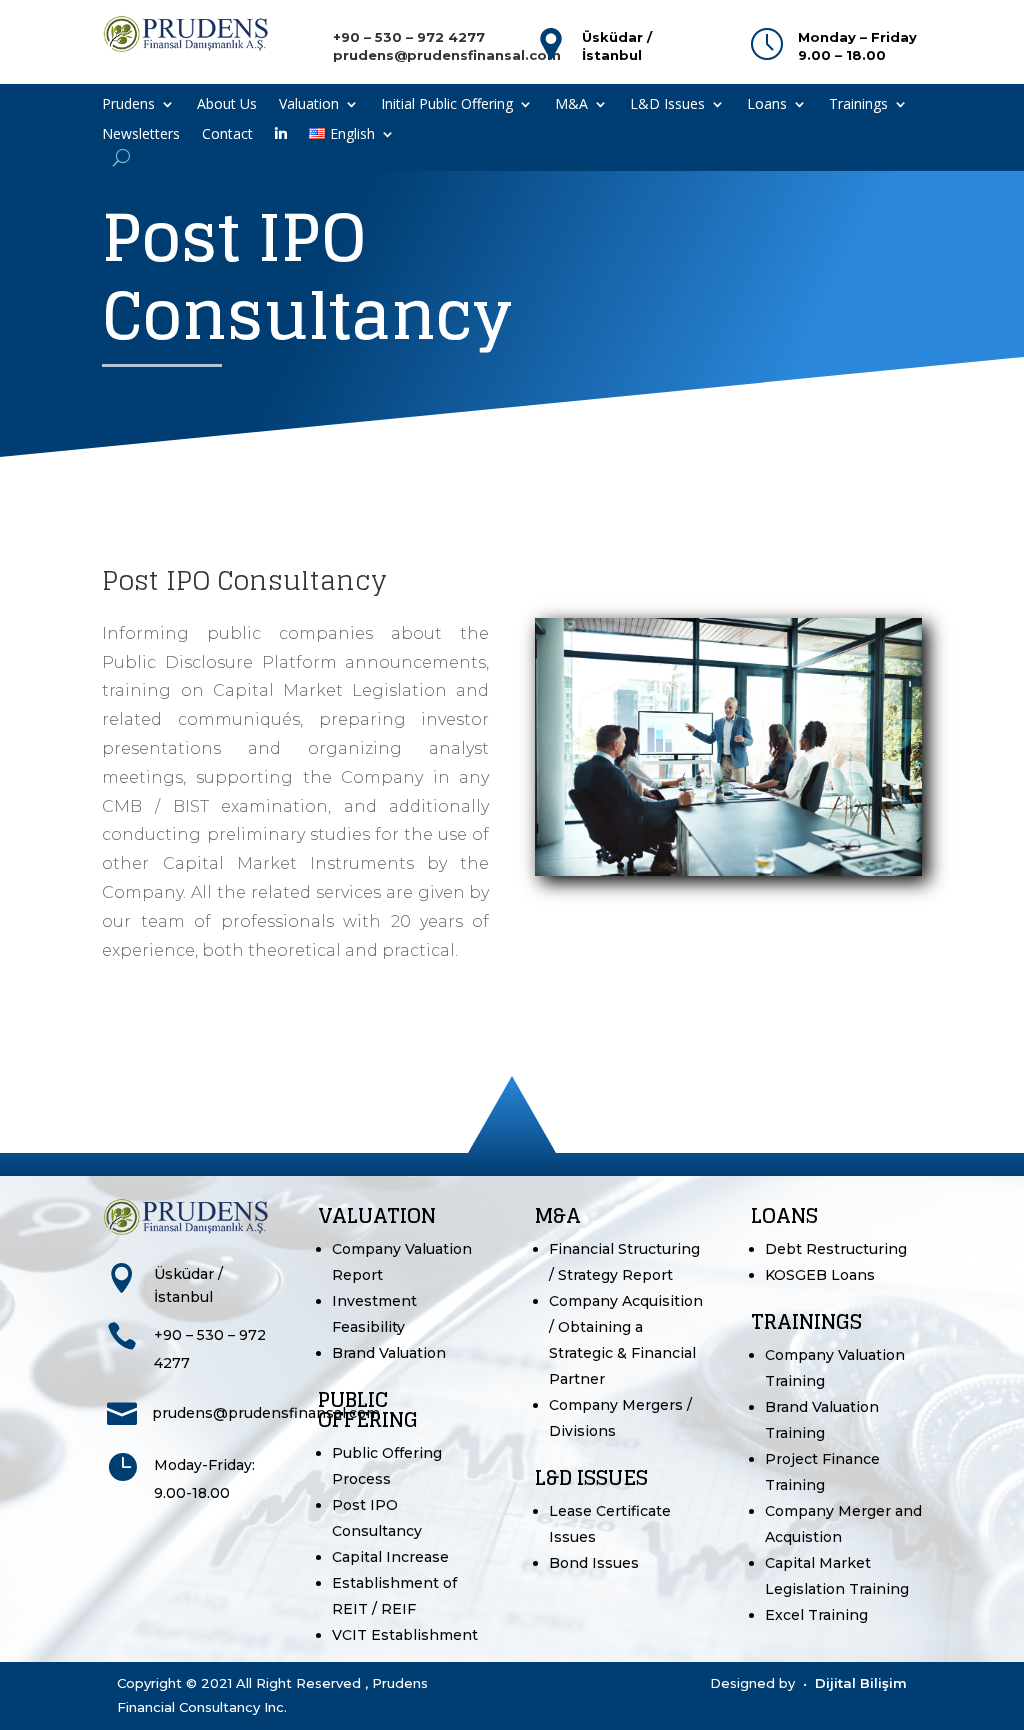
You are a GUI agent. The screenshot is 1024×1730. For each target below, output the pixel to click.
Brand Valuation (389, 1353)
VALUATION (377, 1216)
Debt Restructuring (836, 1249)
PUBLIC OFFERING (368, 1410)
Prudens (128, 105)
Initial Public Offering (447, 105)
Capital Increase (390, 1557)
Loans (767, 105)
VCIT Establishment (405, 1635)
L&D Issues (667, 105)
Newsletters (141, 135)
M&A (571, 105)
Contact (227, 135)
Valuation (309, 105)
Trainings (858, 105)
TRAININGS (806, 1322)
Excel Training (816, 1615)
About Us (227, 105)
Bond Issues (594, 1563)
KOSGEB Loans (820, 1275)
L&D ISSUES (591, 1478)
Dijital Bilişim (861, 1683)
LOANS (784, 1216)
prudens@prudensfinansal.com (266, 1413)
